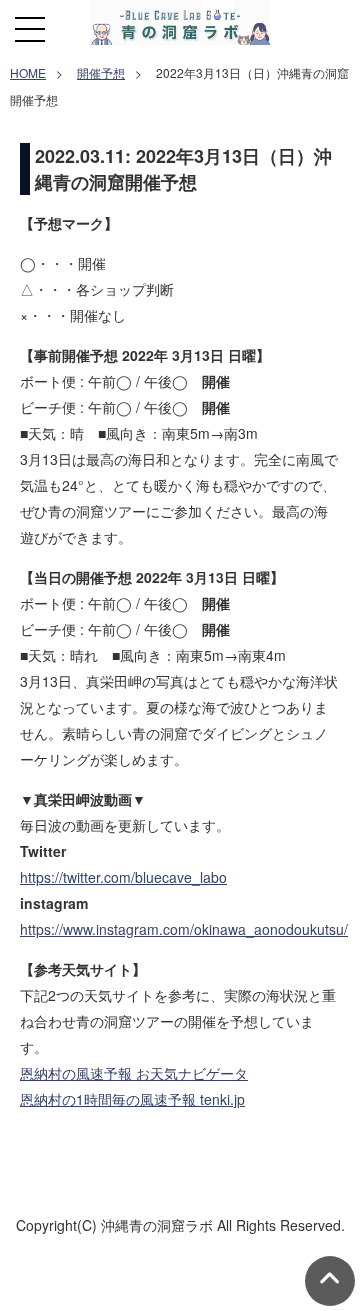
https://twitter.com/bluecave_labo (123, 877)
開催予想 (101, 72)
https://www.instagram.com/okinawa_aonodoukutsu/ (184, 929)
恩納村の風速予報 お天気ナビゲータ (134, 1073)
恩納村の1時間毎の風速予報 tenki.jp (132, 1099)
